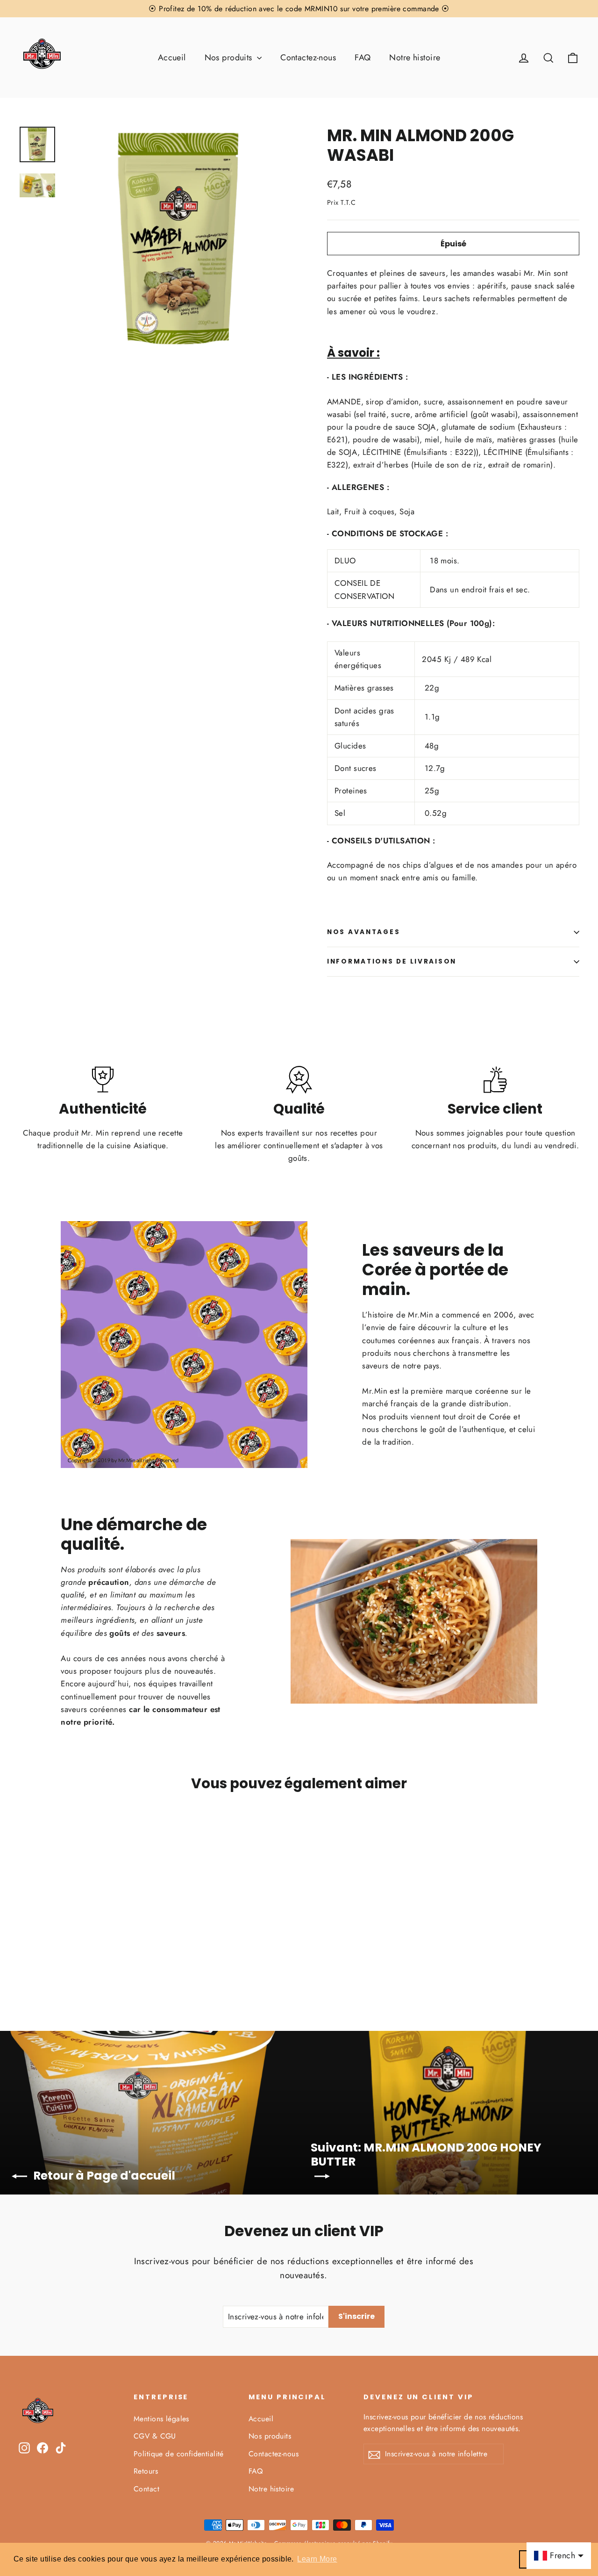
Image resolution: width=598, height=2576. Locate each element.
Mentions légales (161, 2419)
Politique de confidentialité (179, 2454)
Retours (146, 2471)
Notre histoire (415, 58)
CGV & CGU (155, 2436)
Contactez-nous (308, 58)
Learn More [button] (317, 2559)
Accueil (172, 58)
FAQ (363, 58)
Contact (146, 2489)
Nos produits (230, 58)
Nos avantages (363, 932)
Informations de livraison (392, 961)
